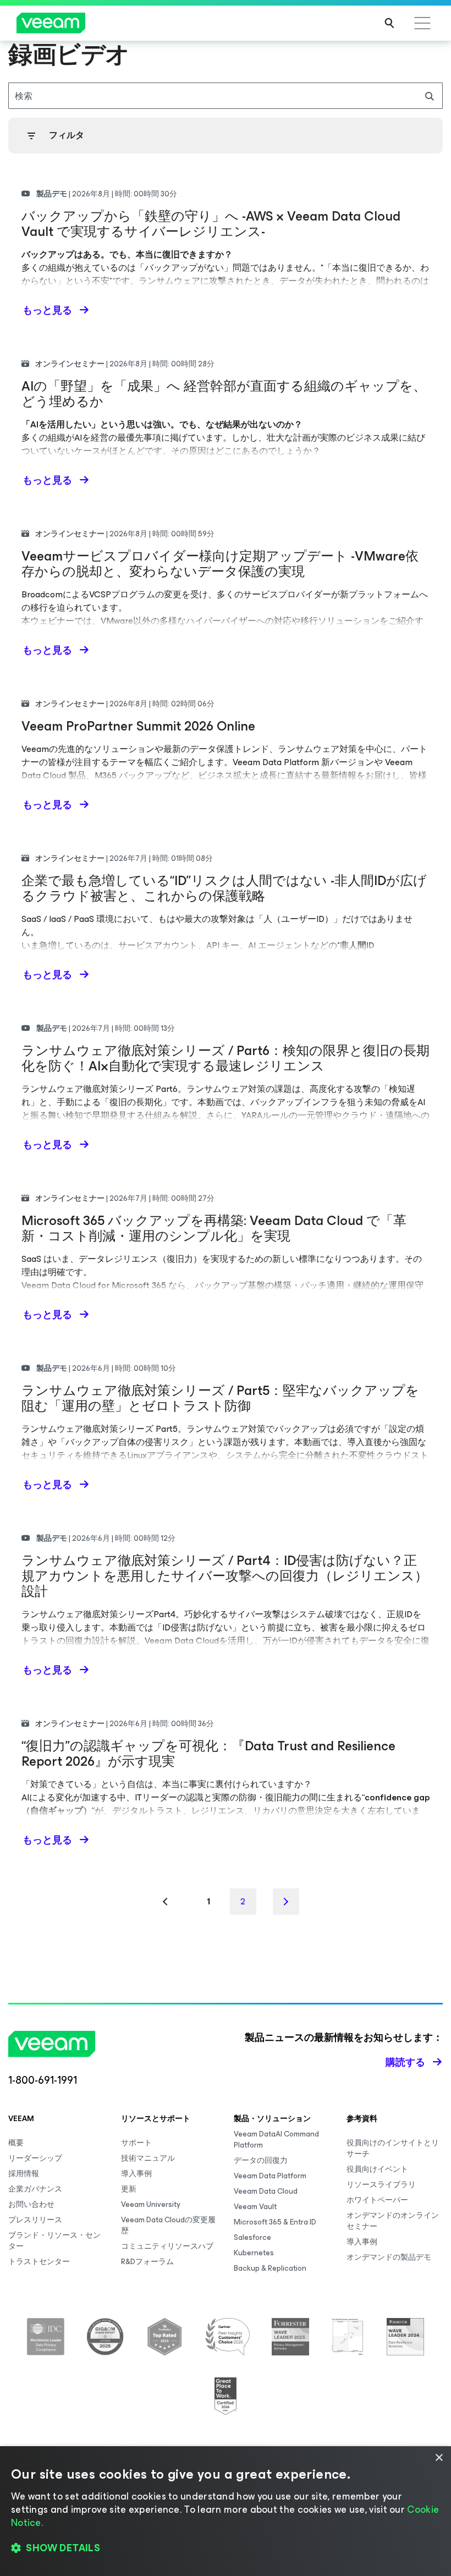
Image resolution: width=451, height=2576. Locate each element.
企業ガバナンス (35, 2189)
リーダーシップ (35, 2158)
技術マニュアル (148, 2158)
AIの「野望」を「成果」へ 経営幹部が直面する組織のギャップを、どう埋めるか (224, 394)
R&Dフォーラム (147, 2262)
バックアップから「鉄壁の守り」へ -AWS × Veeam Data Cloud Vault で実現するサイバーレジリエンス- (211, 224)
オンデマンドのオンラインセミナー (393, 2221)
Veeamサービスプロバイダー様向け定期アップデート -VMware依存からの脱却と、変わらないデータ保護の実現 (220, 564)
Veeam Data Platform (270, 2176)
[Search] (389, 23)
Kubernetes (254, 2253)
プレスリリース (35, 2220)
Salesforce (252, 2237)
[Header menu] (422, 23)
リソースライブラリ (381, 2185)
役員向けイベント (377, 2169)
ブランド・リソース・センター (54, 2241)
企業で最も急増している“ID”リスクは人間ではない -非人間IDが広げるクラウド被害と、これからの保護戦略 (224, 888)
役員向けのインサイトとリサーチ (393, 2148)
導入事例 (136, 2174)
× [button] (439, 2458)
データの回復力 (261, 2160)
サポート (136, 2143)
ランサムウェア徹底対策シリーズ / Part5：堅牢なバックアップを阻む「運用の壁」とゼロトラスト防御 (220, 1398)
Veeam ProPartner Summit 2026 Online (138, 726)
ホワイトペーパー (377, 2200)
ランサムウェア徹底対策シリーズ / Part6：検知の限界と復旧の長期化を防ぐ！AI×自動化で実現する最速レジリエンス (226, 1058)
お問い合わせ (31, 2204)
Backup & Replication (270, 2268)
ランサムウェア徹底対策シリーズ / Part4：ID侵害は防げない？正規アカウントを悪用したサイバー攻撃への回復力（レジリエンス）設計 (225, 1576)
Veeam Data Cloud (266, 2191)
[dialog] (226, 2511)
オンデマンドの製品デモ (389, 2257)
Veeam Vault (255, 2207)
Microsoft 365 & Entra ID (275, 2222)
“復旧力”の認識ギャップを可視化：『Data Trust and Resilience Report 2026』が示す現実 (208, 1754)
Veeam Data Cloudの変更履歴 (168, 2225)
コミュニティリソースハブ (167, 2246)
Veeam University (151, 2204)
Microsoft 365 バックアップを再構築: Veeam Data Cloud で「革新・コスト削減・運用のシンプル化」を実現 (214, 1228)
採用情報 (24, 2174)
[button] (226, 2548)
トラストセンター (39, 2262)
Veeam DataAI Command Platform (276, 2140)
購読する (405, 2062)
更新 (129, 2189)
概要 (16, 2143)
